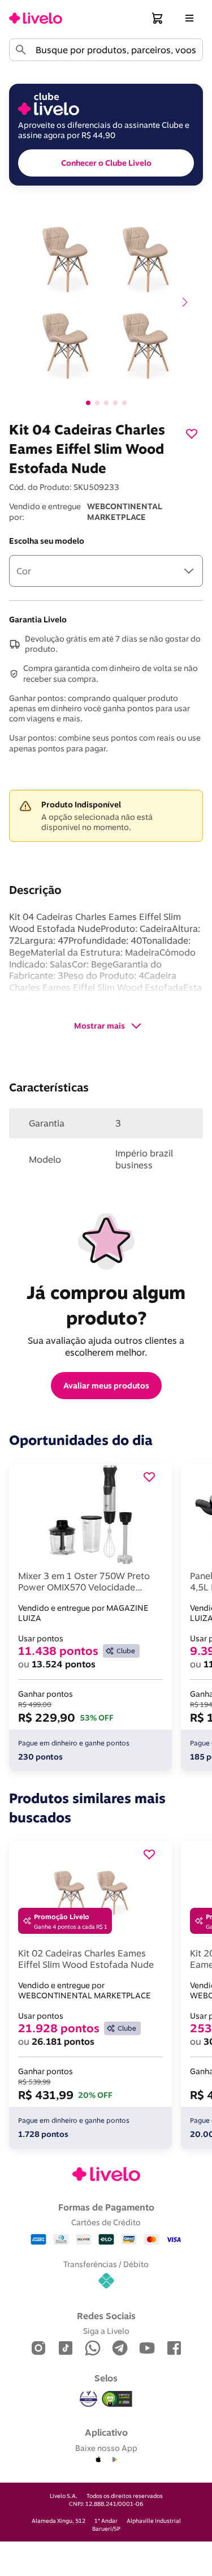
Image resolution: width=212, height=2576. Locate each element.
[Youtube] (147, 2349)
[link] (36, 18)
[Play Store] (114, 2460)
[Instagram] (38, 2349)
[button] (158, 18)
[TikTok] (66, 2349)
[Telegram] (120, 2349)
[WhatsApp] (93, 2349)
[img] (117, 2399)
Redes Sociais (106, 2316)
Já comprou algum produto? (108, 1305)
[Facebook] (174, 2349)
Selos (106, 2378)
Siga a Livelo (106, 2331)
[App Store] (98, 2460)
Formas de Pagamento (106, 2207)
